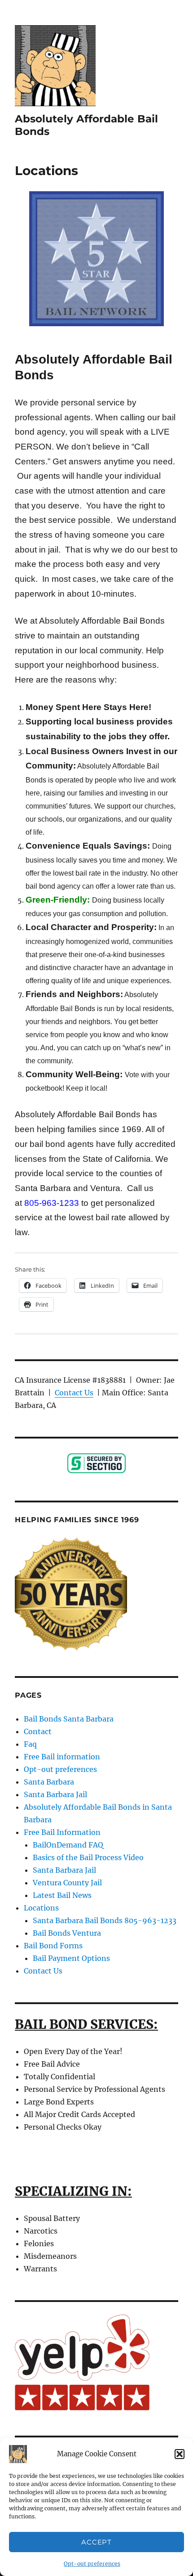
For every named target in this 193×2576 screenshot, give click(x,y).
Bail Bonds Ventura (67, 1933)
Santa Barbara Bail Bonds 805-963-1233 (105, 1920)
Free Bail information (62, 1757)
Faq (30, 1744)
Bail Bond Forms (53, 1946)
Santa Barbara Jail (55, 1794)
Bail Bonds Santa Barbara (69, 1719)
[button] (180, 2454)
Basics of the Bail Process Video (88, 1857)
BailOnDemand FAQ (68, 1845)
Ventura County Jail (67, 1883)
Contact (38, 1731)
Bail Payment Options (71, 1958)
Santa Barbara (49, 1782)
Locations (41, 1908)
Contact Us (74, 1393)
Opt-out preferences (92, 2564)
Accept (96, 2542)
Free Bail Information (62, 1832)
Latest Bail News (62, 1895)
